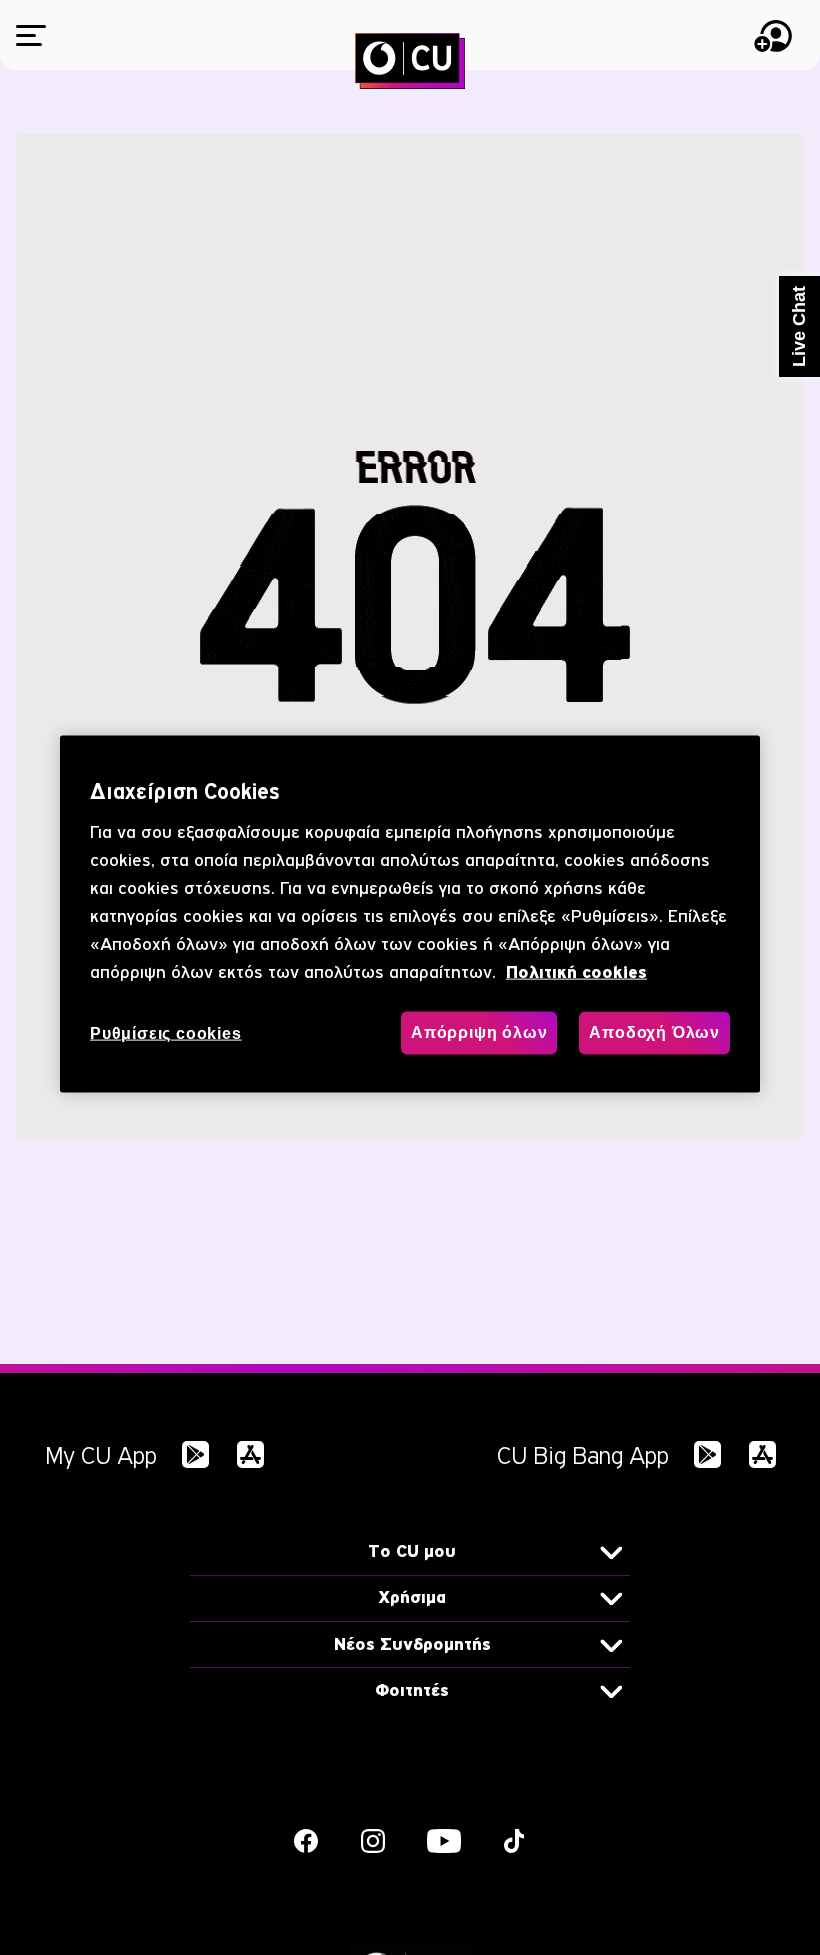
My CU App (101, 1455)
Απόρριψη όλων (479, 1032)
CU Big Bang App (583, 1455)
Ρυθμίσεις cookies (166, 1033)
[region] (410, 914)
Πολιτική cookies (576, 972)
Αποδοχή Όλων (654, 1032)
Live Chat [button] (799, 326)
